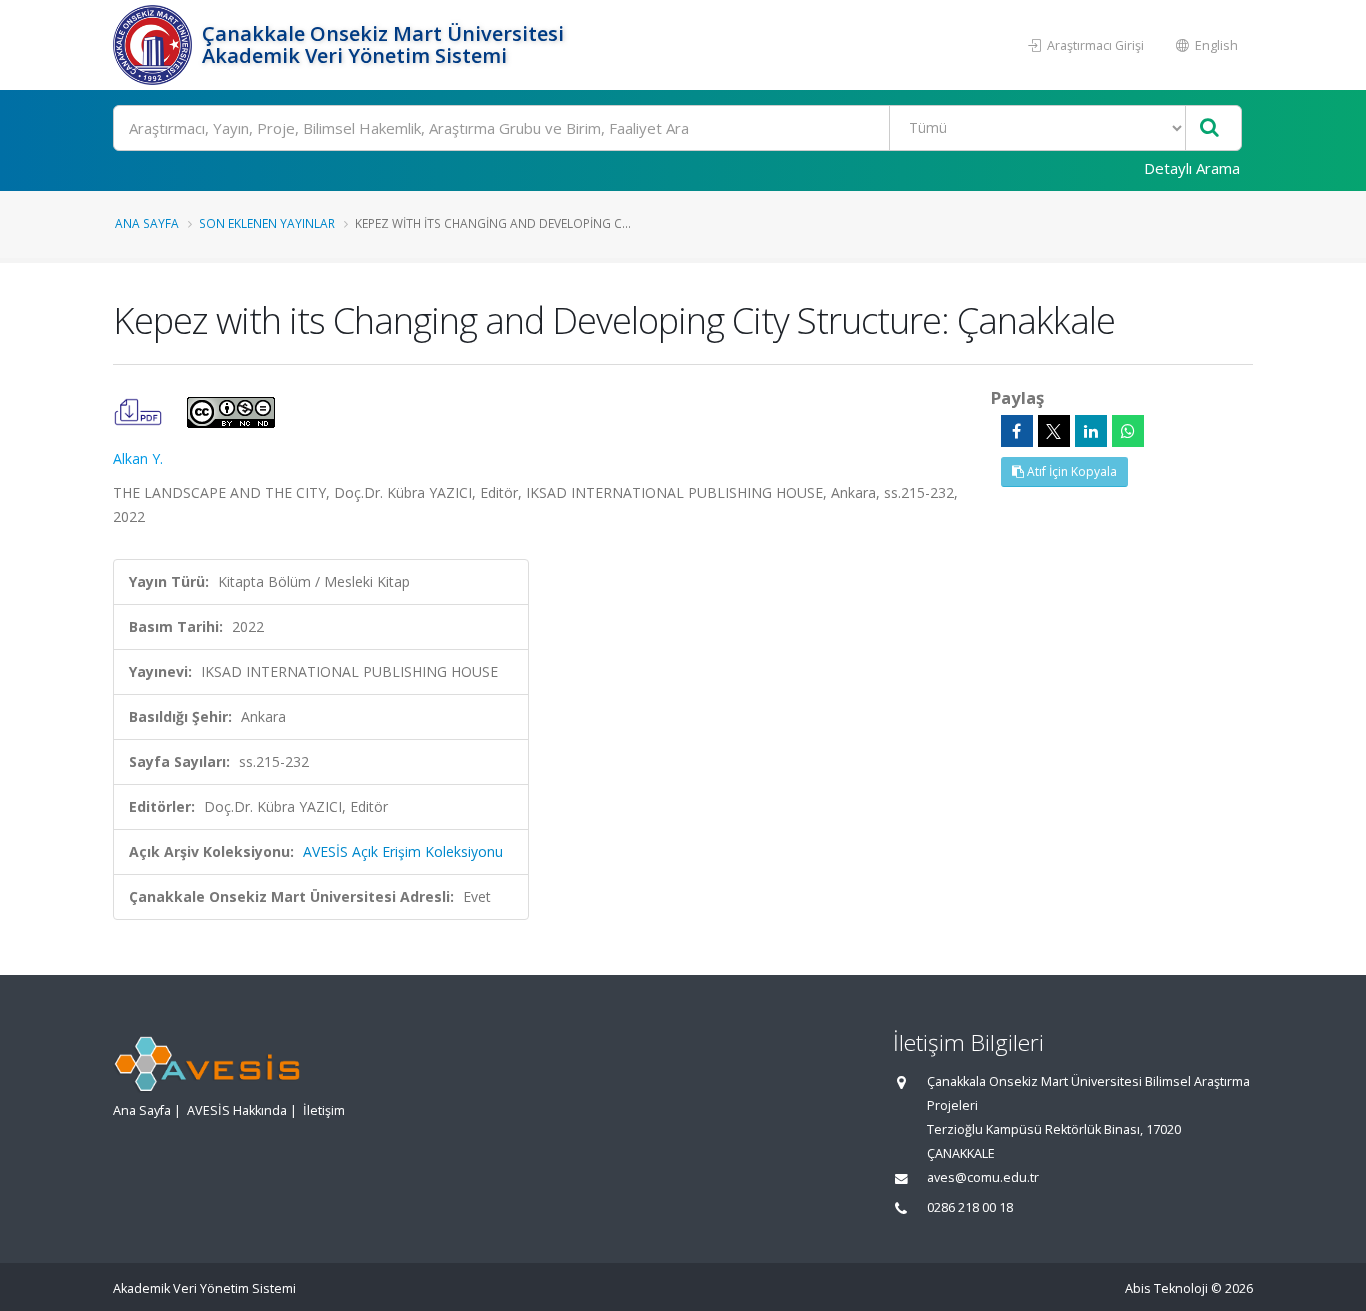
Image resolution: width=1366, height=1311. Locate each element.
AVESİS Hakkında (237, 1110)
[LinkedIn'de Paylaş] (1091, 431)
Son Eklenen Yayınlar (267, 223)
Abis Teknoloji (1166, 1288)
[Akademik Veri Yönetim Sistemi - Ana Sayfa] (155, 45)
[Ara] (1209, 128)
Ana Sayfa (147, 223)
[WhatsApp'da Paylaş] (1128, 431)
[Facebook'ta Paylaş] (1017, 431)
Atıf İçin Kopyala (1070, 471)
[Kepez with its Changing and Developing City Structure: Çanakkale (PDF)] (140, 410)
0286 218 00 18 (970, 1207)
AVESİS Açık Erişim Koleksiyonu (403, 851)
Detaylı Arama (1192, 168)
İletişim (324, 1110)
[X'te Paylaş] (1054, 431)
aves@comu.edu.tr (983, 1177)
